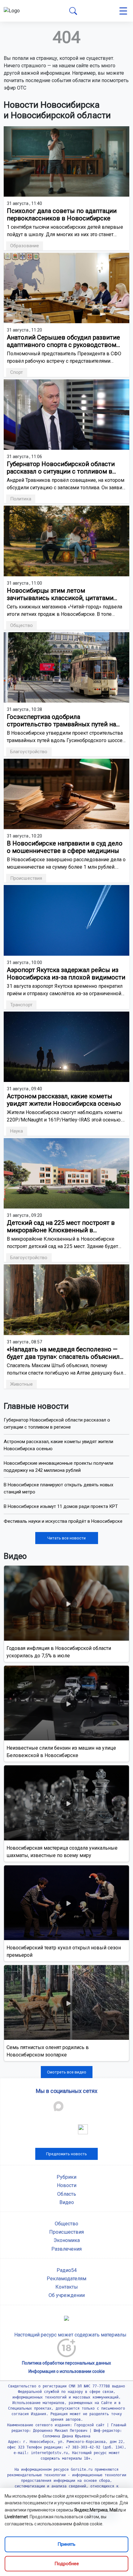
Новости (67, 2185)
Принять (66, 2544)
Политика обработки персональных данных (66, 2363)
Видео (67, 2202)
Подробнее (67, 2564)
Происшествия (66, 2232)
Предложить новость (66, 2154)
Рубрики (66, 2177)
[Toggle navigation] (123, 11)
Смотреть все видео (67, 2072)
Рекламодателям (66, 2279)
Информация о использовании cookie (67, 2371)
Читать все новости (66, 1538)
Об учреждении (67, 2295)
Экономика (67, 2240)
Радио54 (67, 2270)
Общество (66, 2224)
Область (67, 2194)
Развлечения (66, 2249)
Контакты (67, 2287)
